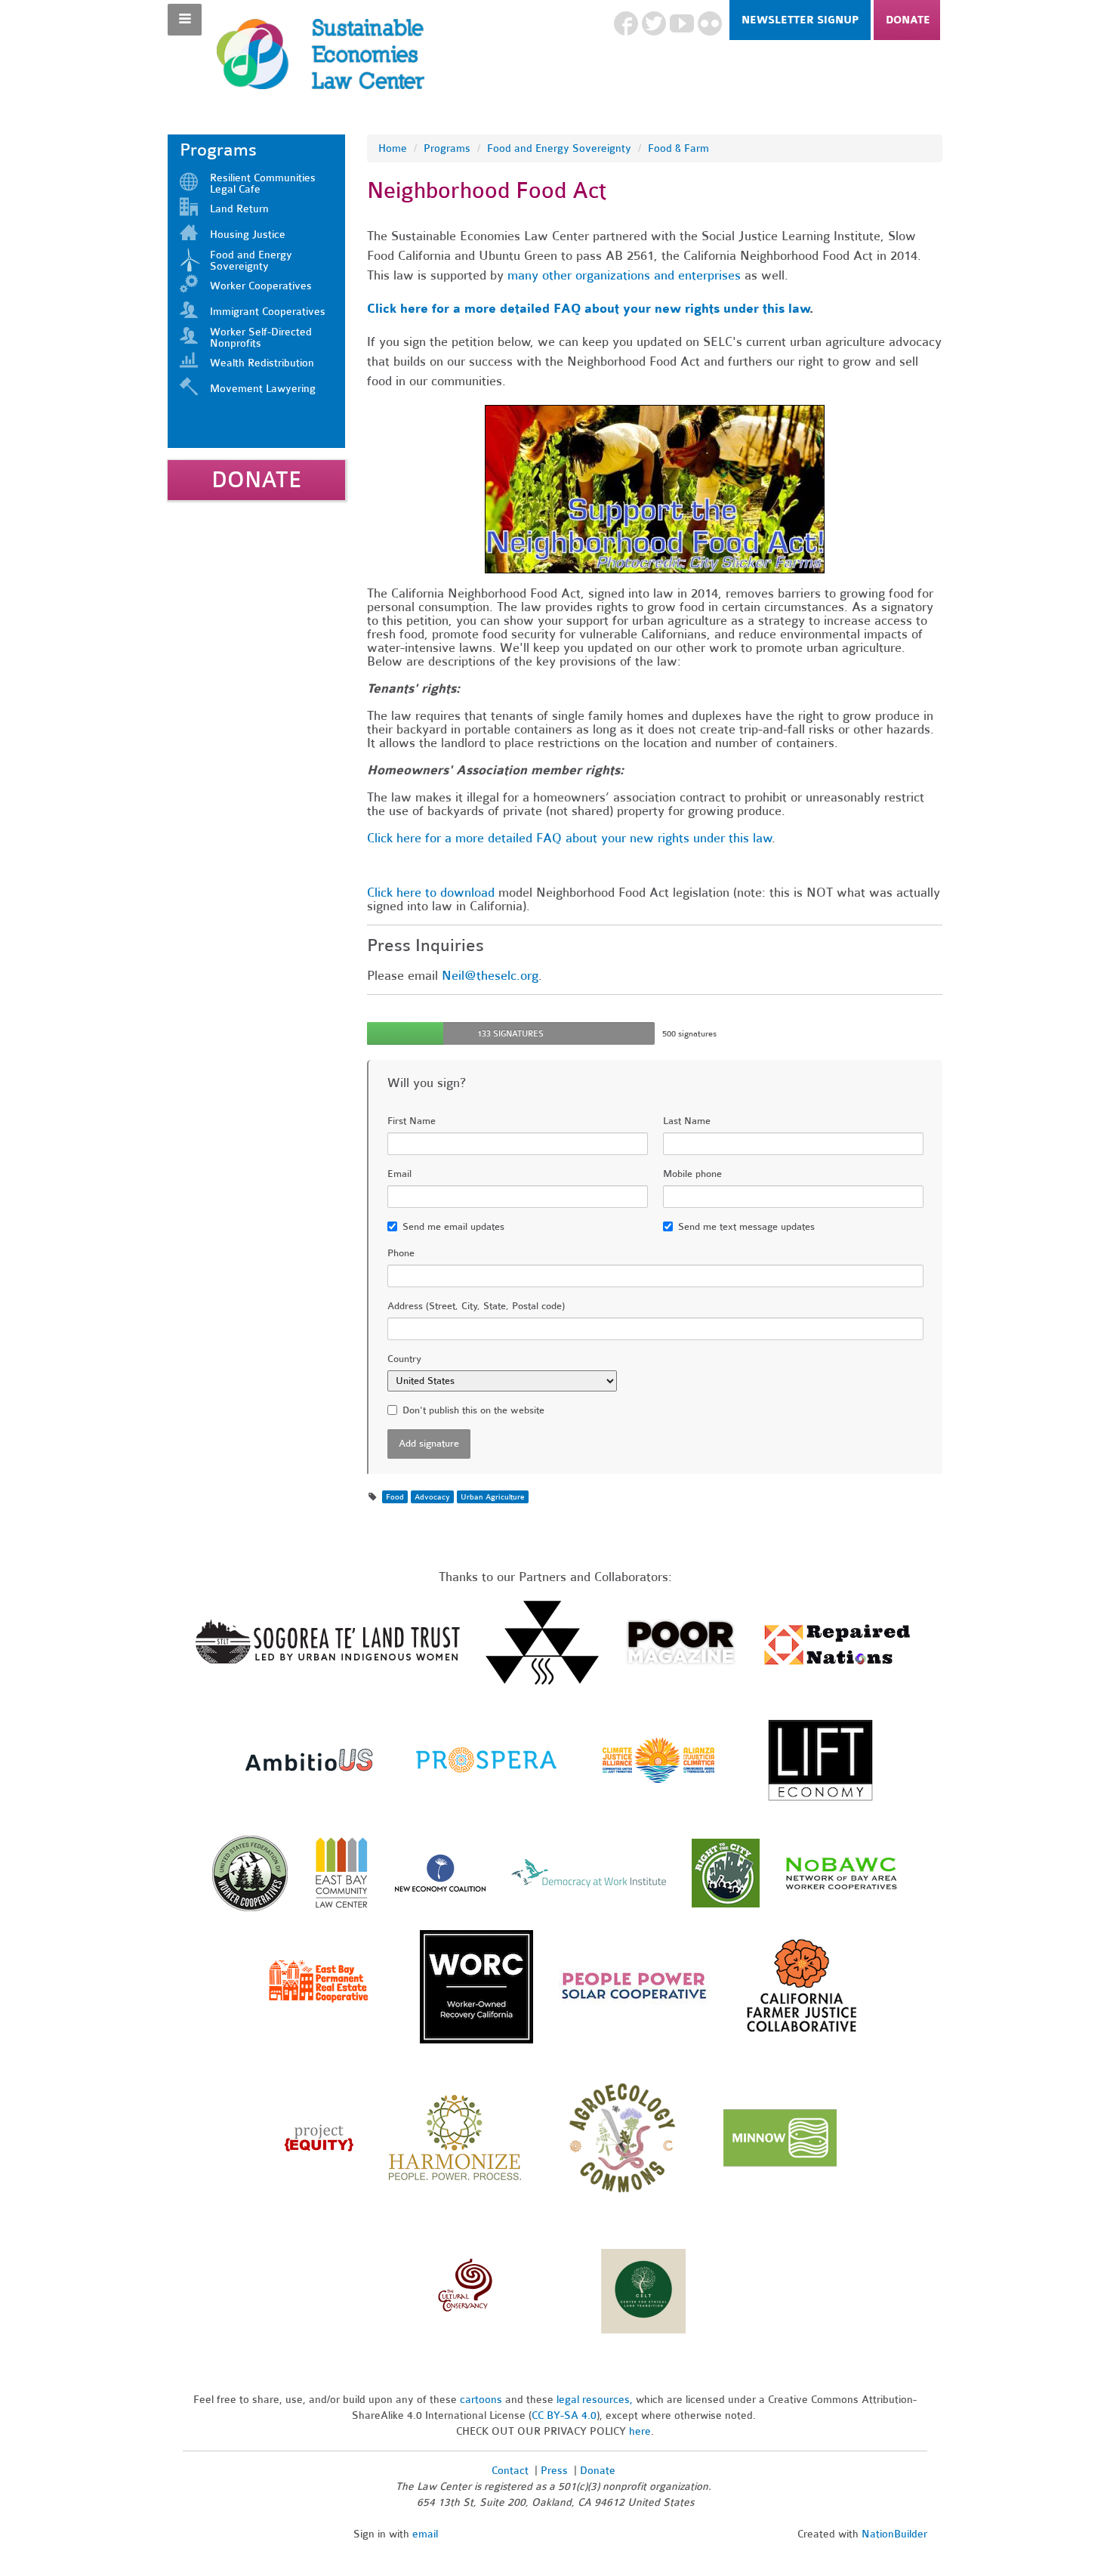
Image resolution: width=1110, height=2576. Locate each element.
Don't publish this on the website (473, 1410)
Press (556, 2471)
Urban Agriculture (493, 1497)
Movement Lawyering (263, 389)
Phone (401, 1253)
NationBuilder (894, 2534)
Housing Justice (248, 235)
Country (404, 1359)
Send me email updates (453, 1227)
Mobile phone (692, 1174)
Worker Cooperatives (261, 286)
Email (399, 1174)
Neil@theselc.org (490, 976)
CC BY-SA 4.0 (564, 2415)
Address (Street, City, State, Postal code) (476, 1306)
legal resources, (596, 2400)
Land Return (239, 209)
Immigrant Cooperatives (268, 312)
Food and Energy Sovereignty (251, 261)
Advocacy (432, 1497)
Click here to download (431, 893)
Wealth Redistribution (262, 363)
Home (393, 148)
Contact (510, 2471)
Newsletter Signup (800, 20)
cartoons (481, 2400)
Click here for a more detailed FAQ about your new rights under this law (588, 309)
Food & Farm (678, 148)
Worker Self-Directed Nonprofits (261, 338)
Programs (447, 148)
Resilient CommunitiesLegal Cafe (263, 184)
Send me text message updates (746, 1227)
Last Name (687, 1121)
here (640, 2431)
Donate (908, 20)
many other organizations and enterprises (624, 275)
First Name (412, 1121)
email (425, 2534)
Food (395, 1497)
